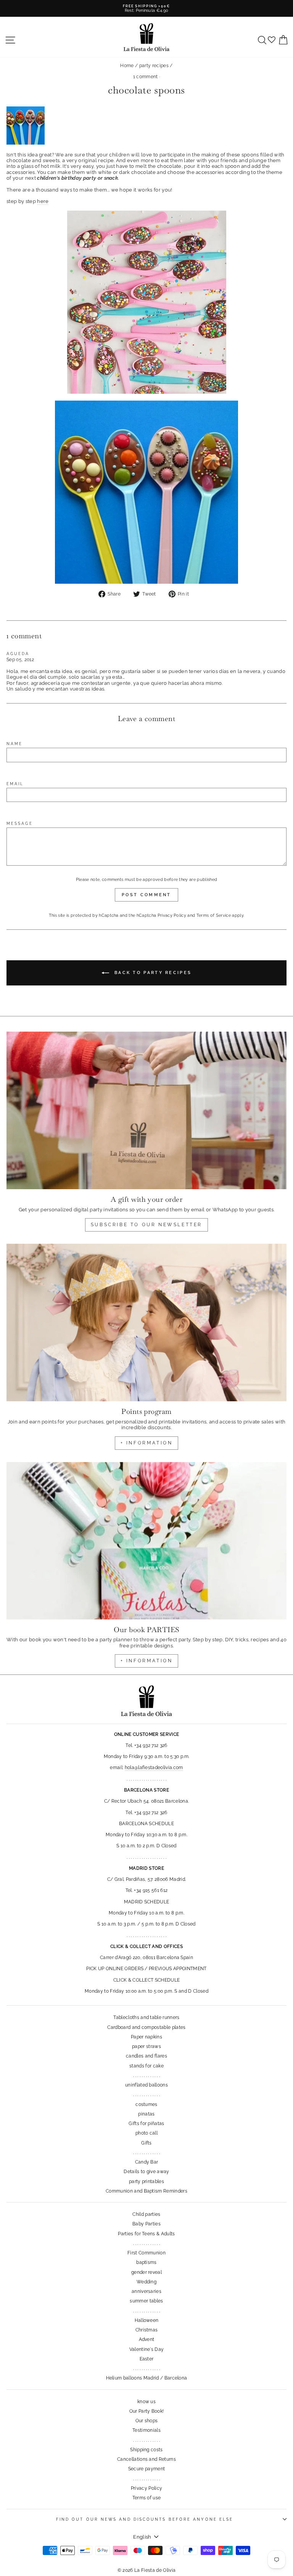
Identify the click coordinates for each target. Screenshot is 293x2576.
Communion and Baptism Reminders (146, 2191)
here (43, 201)
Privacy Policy (172, 915)
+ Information (147, 1661)
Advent (147, 2339)
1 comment (146, 77)
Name (14, 744)
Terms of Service (214, 915)
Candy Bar (147, 2162)
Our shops (147, 2421)
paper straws (146, 2046)
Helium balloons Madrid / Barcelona (147, 2378)
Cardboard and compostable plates (146, 2027)
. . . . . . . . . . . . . (146, 2075)
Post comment (146, 895)
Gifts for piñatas (146, 2124)
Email (15, 784)
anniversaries (146, 2291)
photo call (146, 2133)
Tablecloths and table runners (146, 2017)
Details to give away (146, 2172)
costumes (146, 2104)
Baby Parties (146, 2224)
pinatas (146, 2114)
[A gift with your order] (146, 1110)
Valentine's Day (147, 2349)
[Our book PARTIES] (146, 1541)
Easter (147, 2359)
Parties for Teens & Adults (146, 2234)
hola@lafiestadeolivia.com (154, 1768)
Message (20, 823)
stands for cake (146, 2066)
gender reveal (146, 2272)
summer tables (146, 2301)
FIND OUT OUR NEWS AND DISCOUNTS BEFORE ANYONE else (145, 2519)
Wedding (146, 2282)
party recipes (154, 66)
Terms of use (147, 2498)
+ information (147, 1443)
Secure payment (147, 2469)
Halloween (147, 2320)
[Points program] (146, 1323)
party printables (146, 2182)
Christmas (147, 2330)
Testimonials (146, 2430)
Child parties (146, 2214)
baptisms (146, 2262)
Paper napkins (146, 2037)
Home (127, 66)
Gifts (146, 2143)
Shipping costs (146, 2450)
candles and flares (146, 2056)
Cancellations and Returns (146, 2459)
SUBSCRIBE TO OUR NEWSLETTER (146, 1225)
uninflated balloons (146, 2085)
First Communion (146, 2253)
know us (146, 2402)
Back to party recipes (152, 973)
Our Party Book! (147, 2411)
